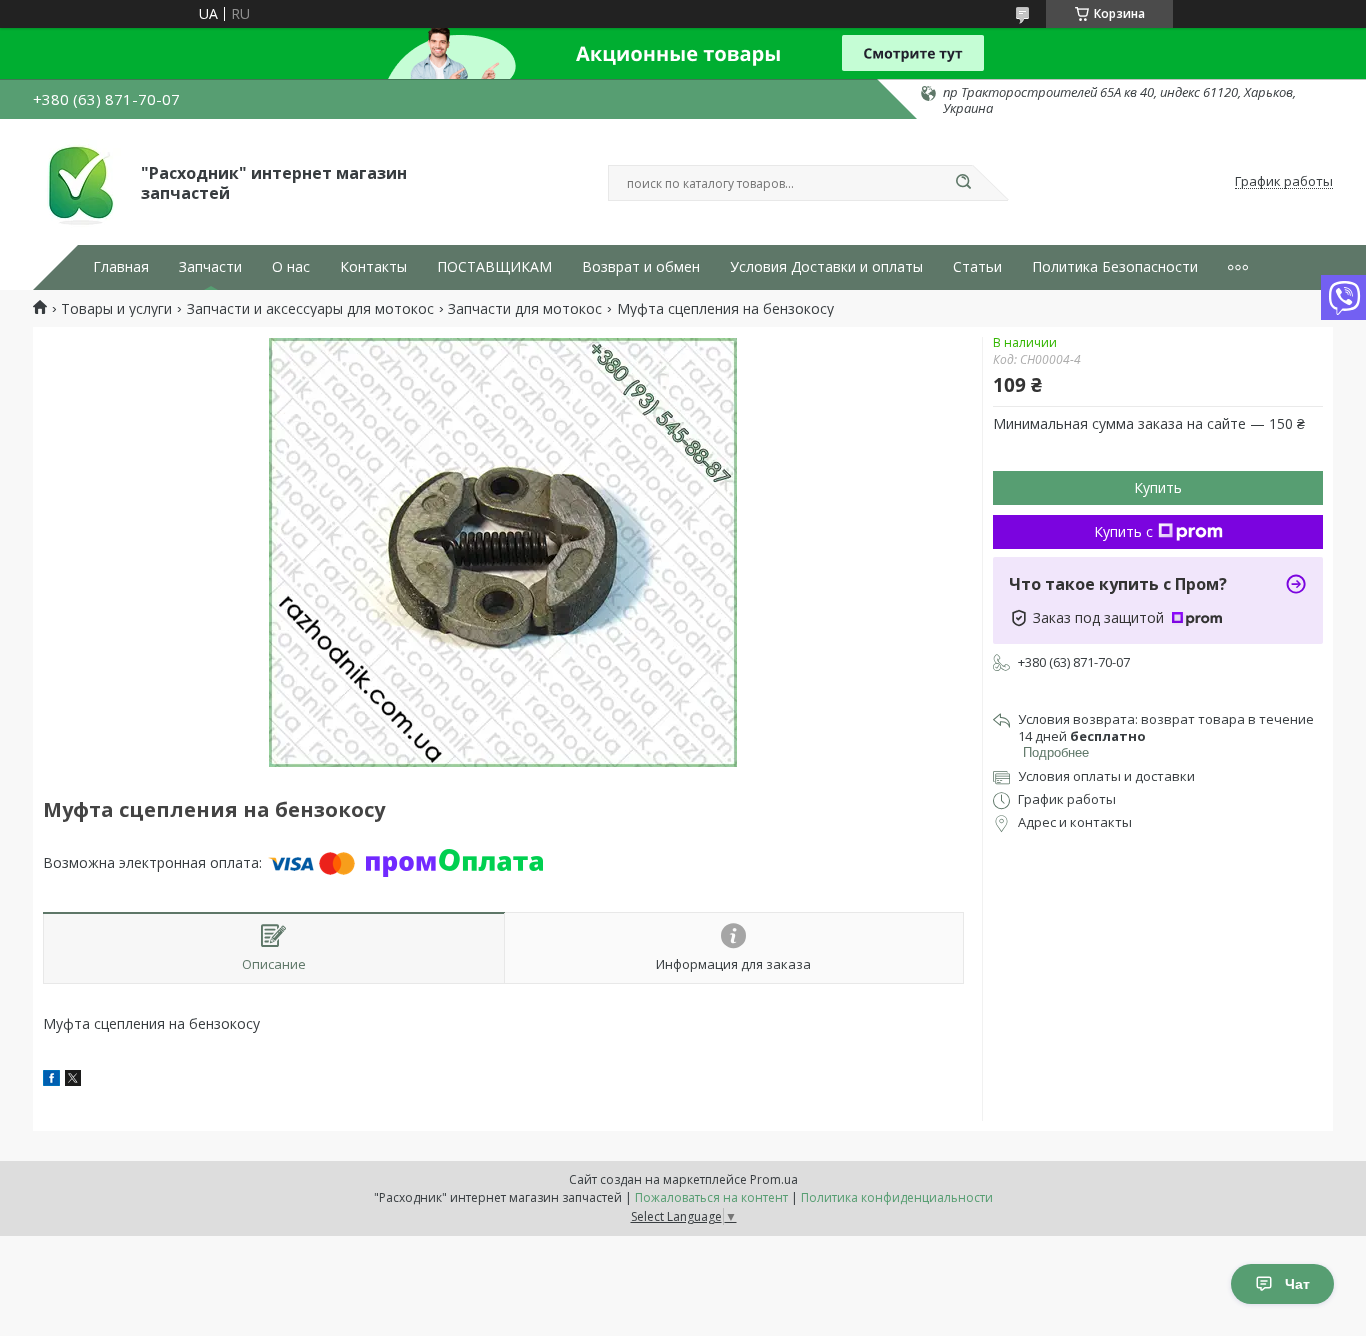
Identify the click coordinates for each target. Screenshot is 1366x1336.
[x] (73, 1080)
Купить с (1123, 531)
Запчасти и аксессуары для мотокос (310, 309)
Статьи (977, 267)
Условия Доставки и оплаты (826, 267)
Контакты (373, 267)
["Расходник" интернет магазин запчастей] (78, 182)
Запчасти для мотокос (525, 309)
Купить (1158, 487)
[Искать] (963, 183)
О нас (291, 267)
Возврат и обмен (641, 267)
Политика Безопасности (1115, 267)
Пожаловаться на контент (711, 1197)
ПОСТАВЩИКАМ (494, 267)
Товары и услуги (116, 309)
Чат (1297, 1284)
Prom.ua (774, 1179)
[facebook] (51, 1080)
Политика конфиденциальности (897, 1197)
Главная (121, 267)
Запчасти (210, 267)
